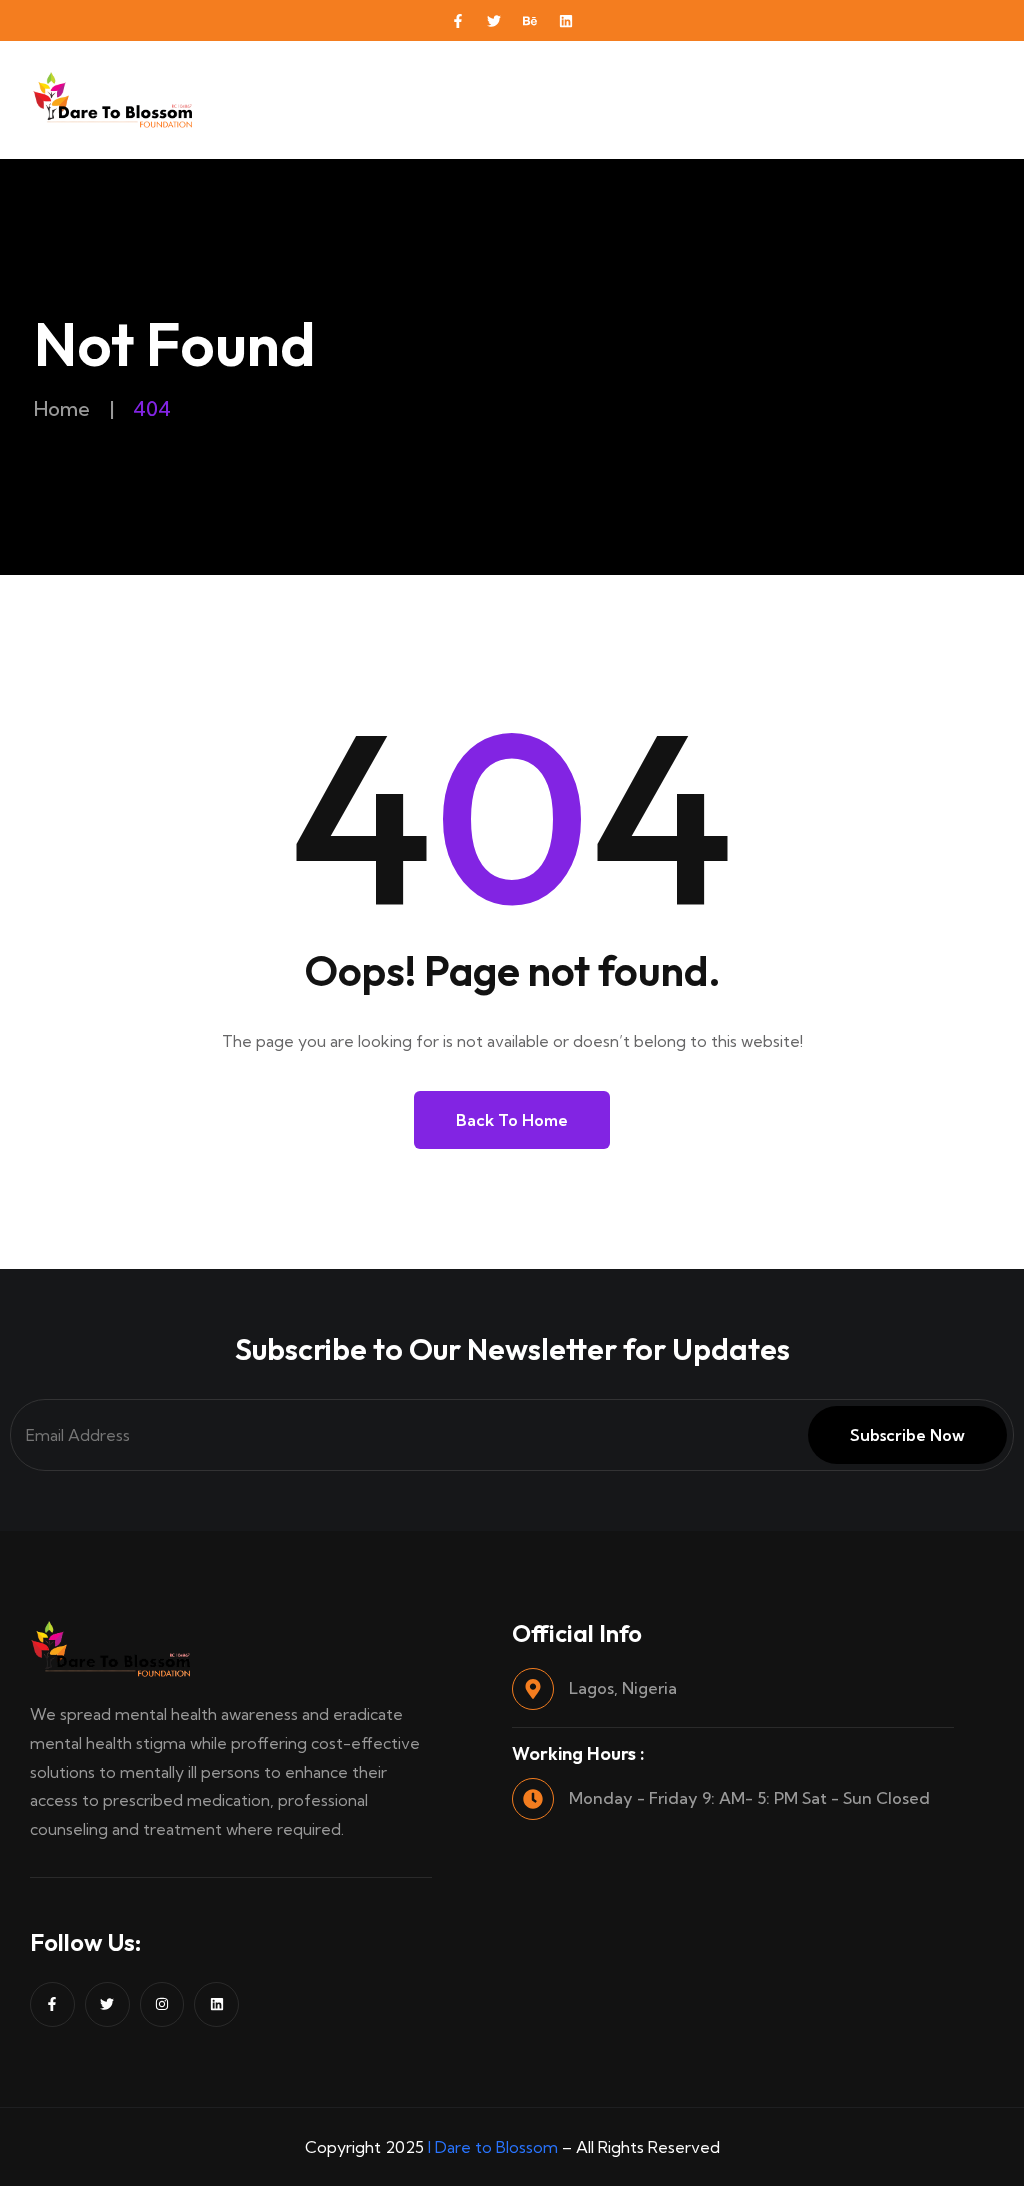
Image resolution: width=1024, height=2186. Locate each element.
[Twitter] (494, 21)
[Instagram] (162, 2004)
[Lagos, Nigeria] (533, 1689)
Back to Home (512, 1120)
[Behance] (530, 21)
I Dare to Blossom (493, 2147)
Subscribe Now (907, 1435)
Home (62, 408)
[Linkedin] (566, 21)
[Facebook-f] (458, 21)
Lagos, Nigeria (623, 1688)
